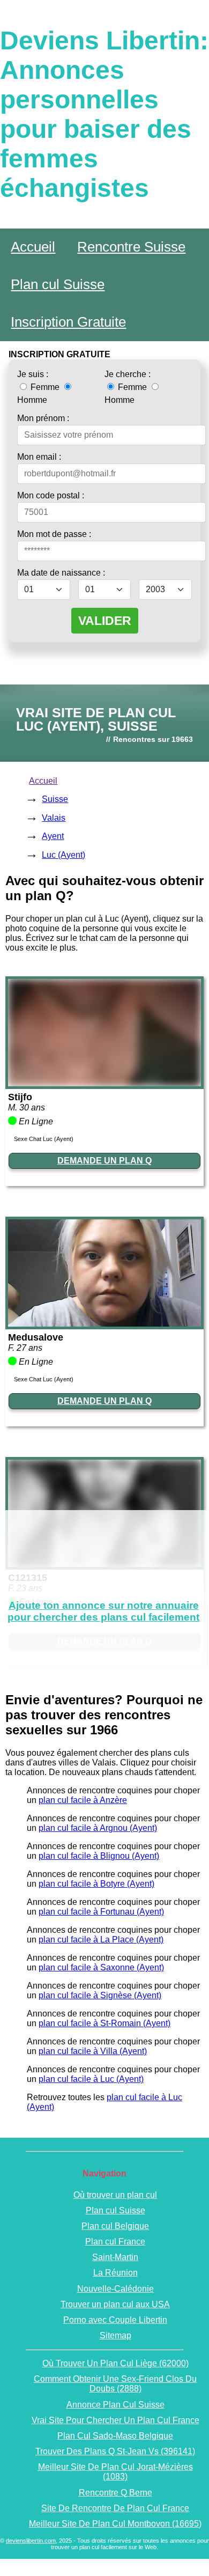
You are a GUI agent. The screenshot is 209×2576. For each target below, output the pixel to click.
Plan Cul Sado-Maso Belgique (115, 2436)
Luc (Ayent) (64, 855)
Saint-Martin (115, 2257)
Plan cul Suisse (58, 284)
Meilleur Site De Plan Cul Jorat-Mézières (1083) (115, 2472)
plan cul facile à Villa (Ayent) (93, 2051)
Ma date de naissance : (61, 573)
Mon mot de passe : (54, 534)
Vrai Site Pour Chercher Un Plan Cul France (115, 2420)
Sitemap (115, 2335)
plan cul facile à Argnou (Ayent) (98, 1828)
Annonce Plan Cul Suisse (115, 2405)
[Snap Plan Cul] (104, 1083)
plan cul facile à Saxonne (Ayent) (101, 1967)
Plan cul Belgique (115, 2226)
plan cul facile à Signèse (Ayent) (100, 1995)
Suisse (55, 799)
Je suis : (33, 374)
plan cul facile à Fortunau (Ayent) (101, 1912)
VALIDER (105, 621)
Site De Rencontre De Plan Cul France (115, 2508)
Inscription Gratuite (68, 322)
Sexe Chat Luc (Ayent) (44, 1139)
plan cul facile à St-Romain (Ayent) (104, 2023)
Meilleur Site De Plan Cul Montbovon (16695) (115, 2524)
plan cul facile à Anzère (83, 1800)
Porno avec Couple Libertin (115, 2320)
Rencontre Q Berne (115, 2493)
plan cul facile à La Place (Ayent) (101, 1940)
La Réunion (115, 2273)
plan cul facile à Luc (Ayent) (91, 2079)
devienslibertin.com (31, 2541)
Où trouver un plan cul (115, 2195)
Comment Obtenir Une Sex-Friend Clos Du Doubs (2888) (115, 2384)
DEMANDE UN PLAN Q (104, 1161)
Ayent (53, 836)
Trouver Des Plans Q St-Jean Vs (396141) (115, 2451)
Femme (45, 387)
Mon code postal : (51, 495)
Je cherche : (128, 374)
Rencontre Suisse (131, 247)
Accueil (33, 247)
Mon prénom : (43, 418)
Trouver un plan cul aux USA (115, 2304)
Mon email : (39, 457)
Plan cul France (115, 2242)
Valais (54, 818)
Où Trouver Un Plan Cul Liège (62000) (115, 2363)
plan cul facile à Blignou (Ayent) (99, 1856)
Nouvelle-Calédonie (115, 2289)
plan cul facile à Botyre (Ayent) (96, 1884)
